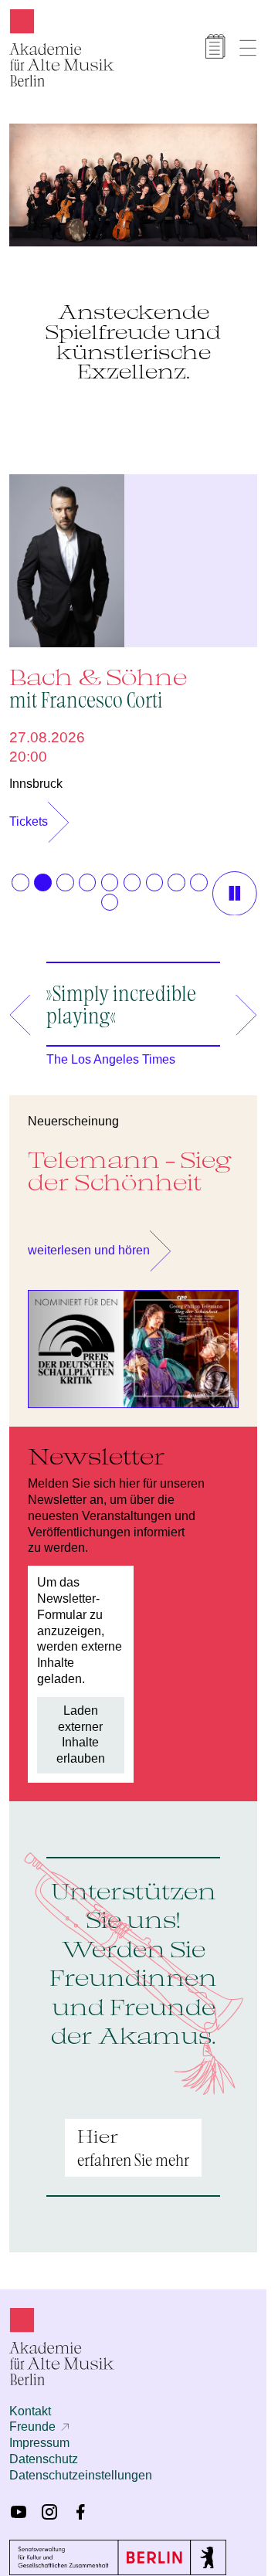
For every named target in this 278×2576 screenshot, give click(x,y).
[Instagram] (49, 2504)
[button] (20, 874)
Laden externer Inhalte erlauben (81, 1727)
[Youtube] (19, 2504)
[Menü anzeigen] (248, 48)
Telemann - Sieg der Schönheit (130, 1163)
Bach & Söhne (98, 679)
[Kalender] (215, 46)
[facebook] (80, 2504)
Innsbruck (36, 776)
